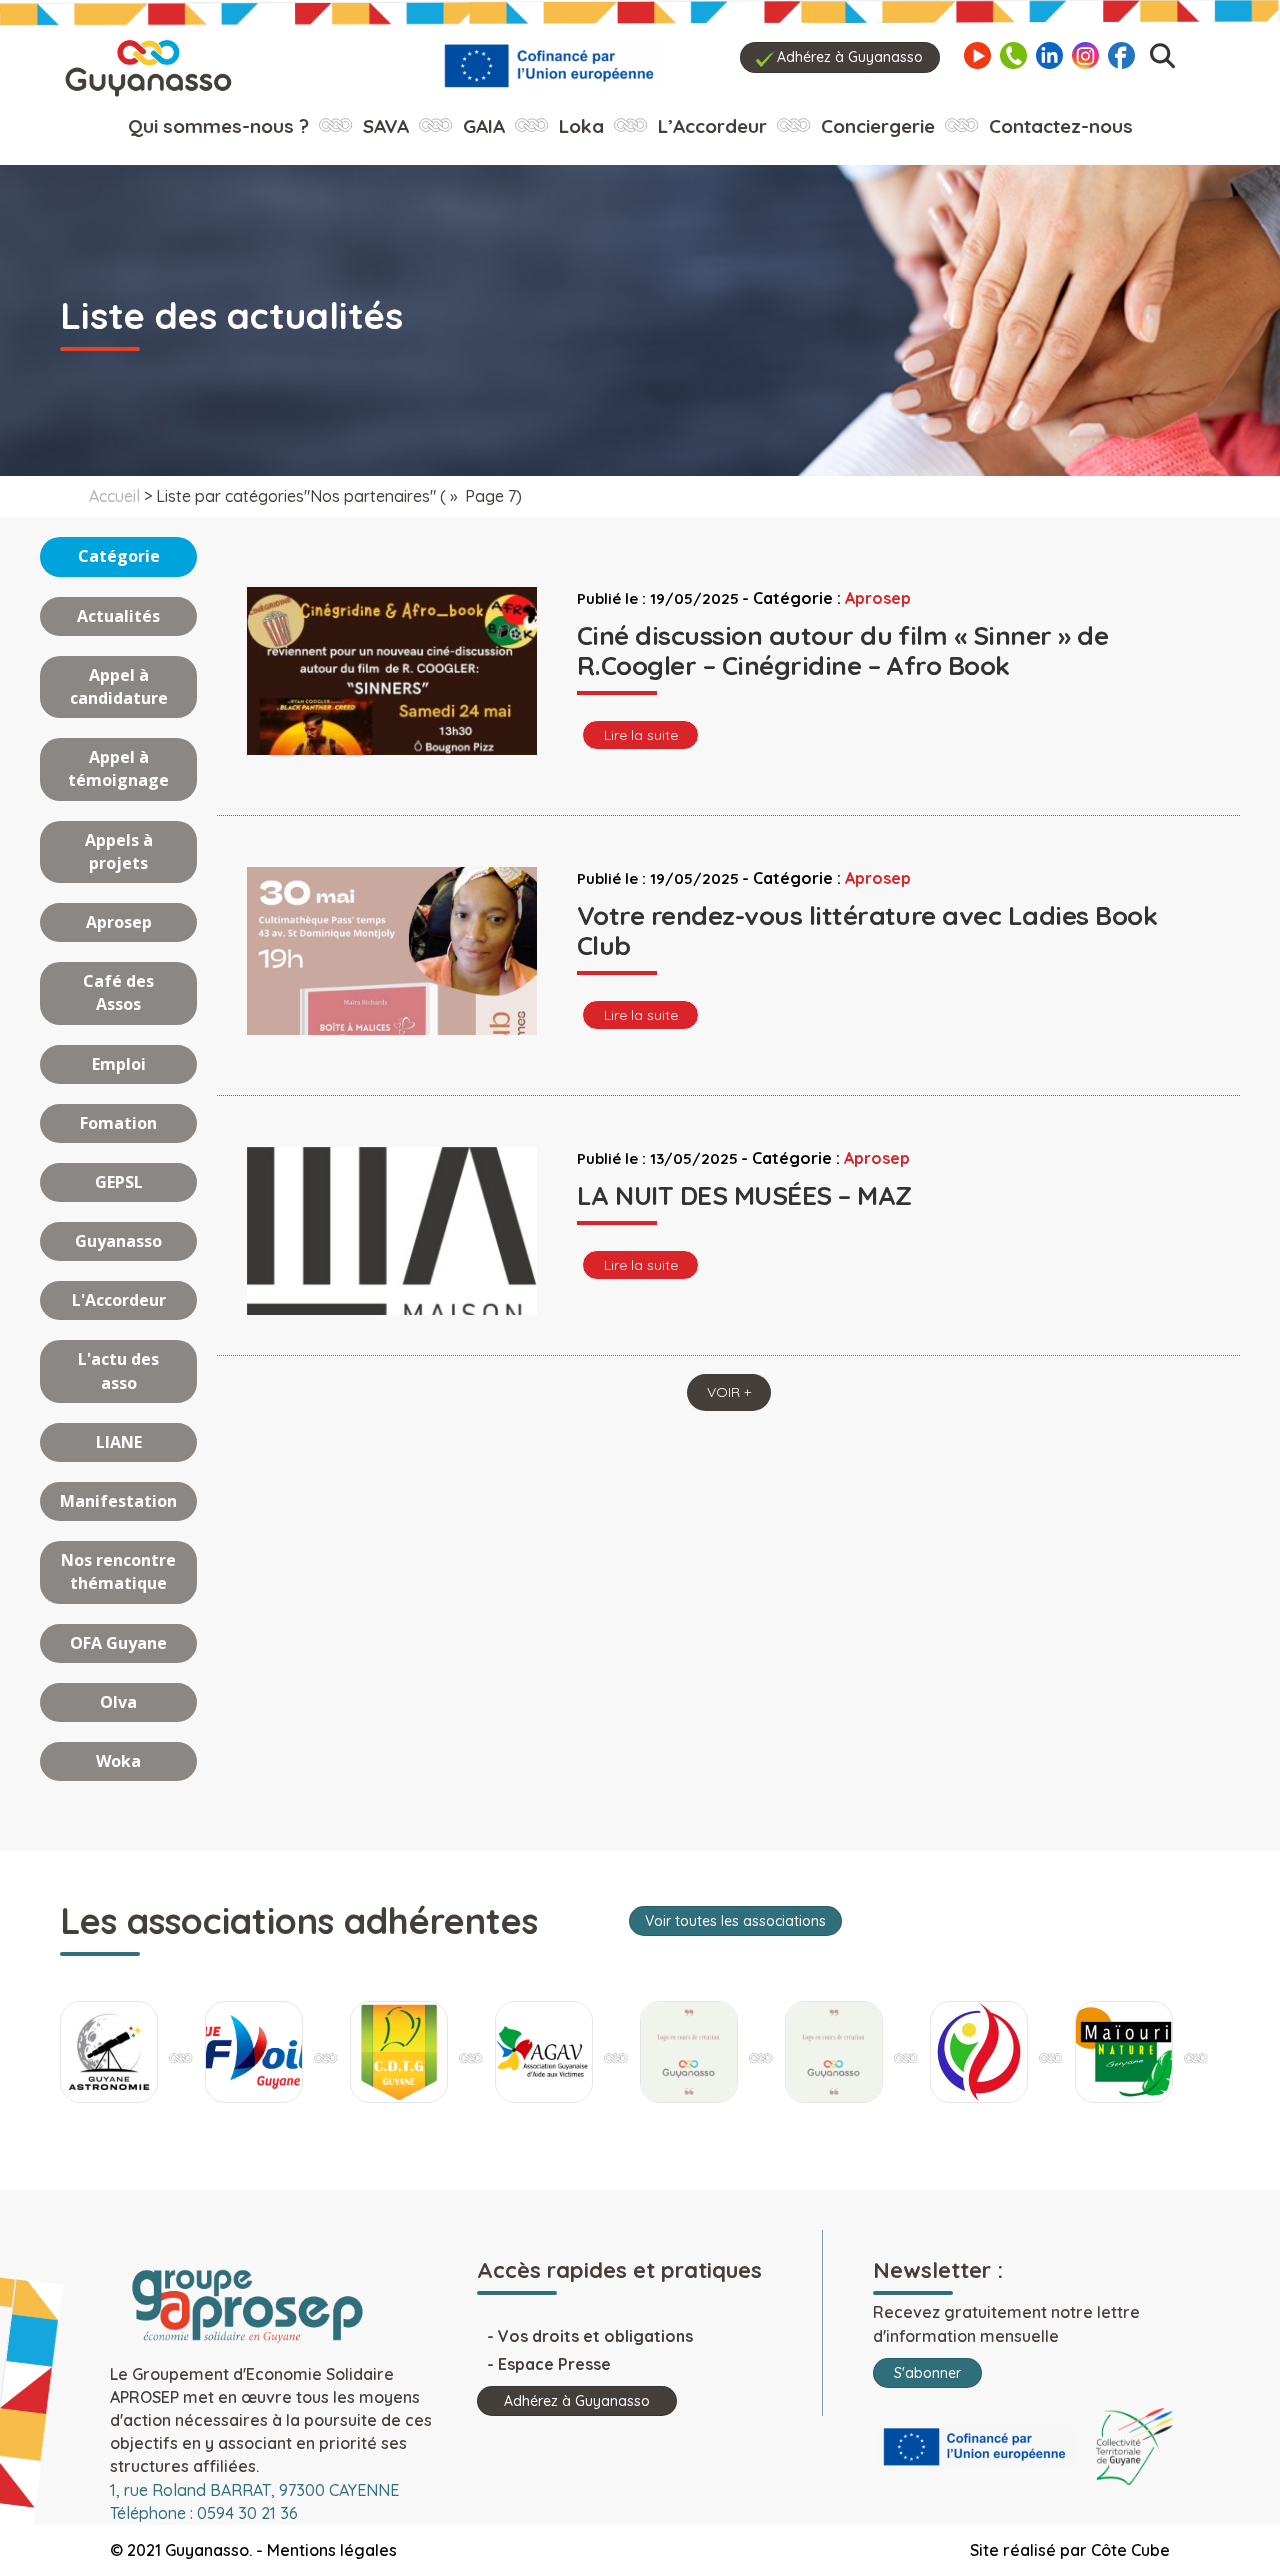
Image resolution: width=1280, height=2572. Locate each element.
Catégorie (119, 556)
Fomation (118, 1123)
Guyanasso (118, 1241)
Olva (118, 1702)
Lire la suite (641, 735)
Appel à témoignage (118, 768)
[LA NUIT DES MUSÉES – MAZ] (392, 1293)
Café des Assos (118, 992)
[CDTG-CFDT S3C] (399, 2052)
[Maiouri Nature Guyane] (1124, 2052)
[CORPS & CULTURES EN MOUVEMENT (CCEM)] (979, 2052)
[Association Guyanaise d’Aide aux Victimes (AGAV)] (544, 2052)
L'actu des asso (118, 1370)
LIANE (119, 1442)
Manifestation (118, 1501)
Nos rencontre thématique (118, 1571)
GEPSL (119, 1182)
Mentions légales (332, 2550)
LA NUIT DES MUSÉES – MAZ (744, 1195)
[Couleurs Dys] (689, 2052)
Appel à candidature (119, 686)
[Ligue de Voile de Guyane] (254, 2052)
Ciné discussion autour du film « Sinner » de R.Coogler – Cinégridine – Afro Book (842, 650)
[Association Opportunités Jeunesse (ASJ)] (834, 2052)
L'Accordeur (119, 1300)
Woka (118, 1761)
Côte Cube (1130, 2550)
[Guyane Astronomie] (109, 2052)
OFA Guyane (118, 1643)
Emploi (119, 1064)
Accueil (114, 496)
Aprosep (119, 922)
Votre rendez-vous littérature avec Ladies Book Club (867, 930)
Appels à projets (119, 851)
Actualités (118, 616)
